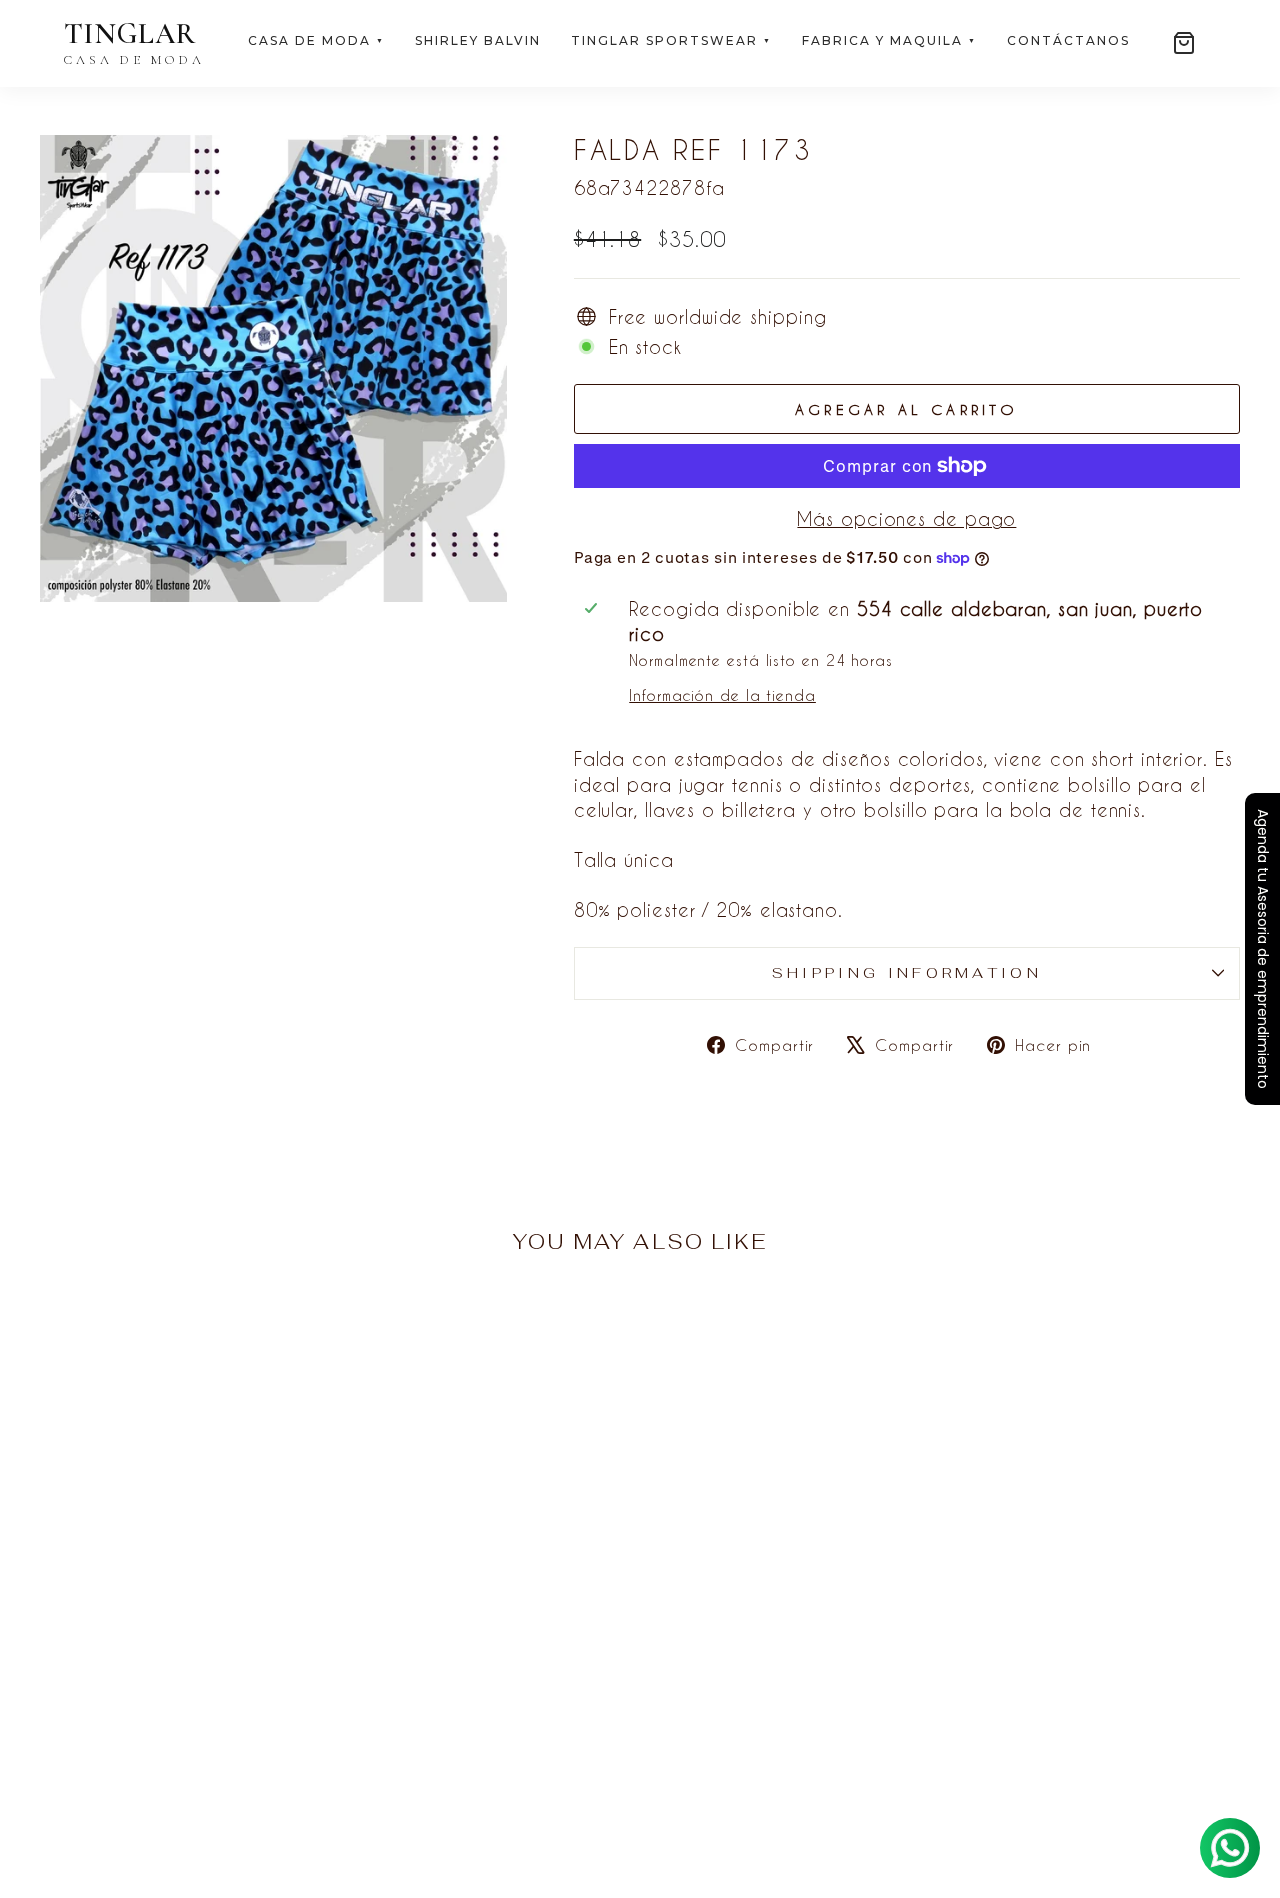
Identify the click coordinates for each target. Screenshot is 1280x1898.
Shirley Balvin (478, 40)
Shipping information (907, 972)
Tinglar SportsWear (671, 40)
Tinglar (134, 43)
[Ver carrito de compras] (1184, 43)
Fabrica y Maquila (889, 40)
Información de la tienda (722, 695)
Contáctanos (1068, 40)
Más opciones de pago (906, 518)
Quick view (182, 1705)
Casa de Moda (316, 40)
